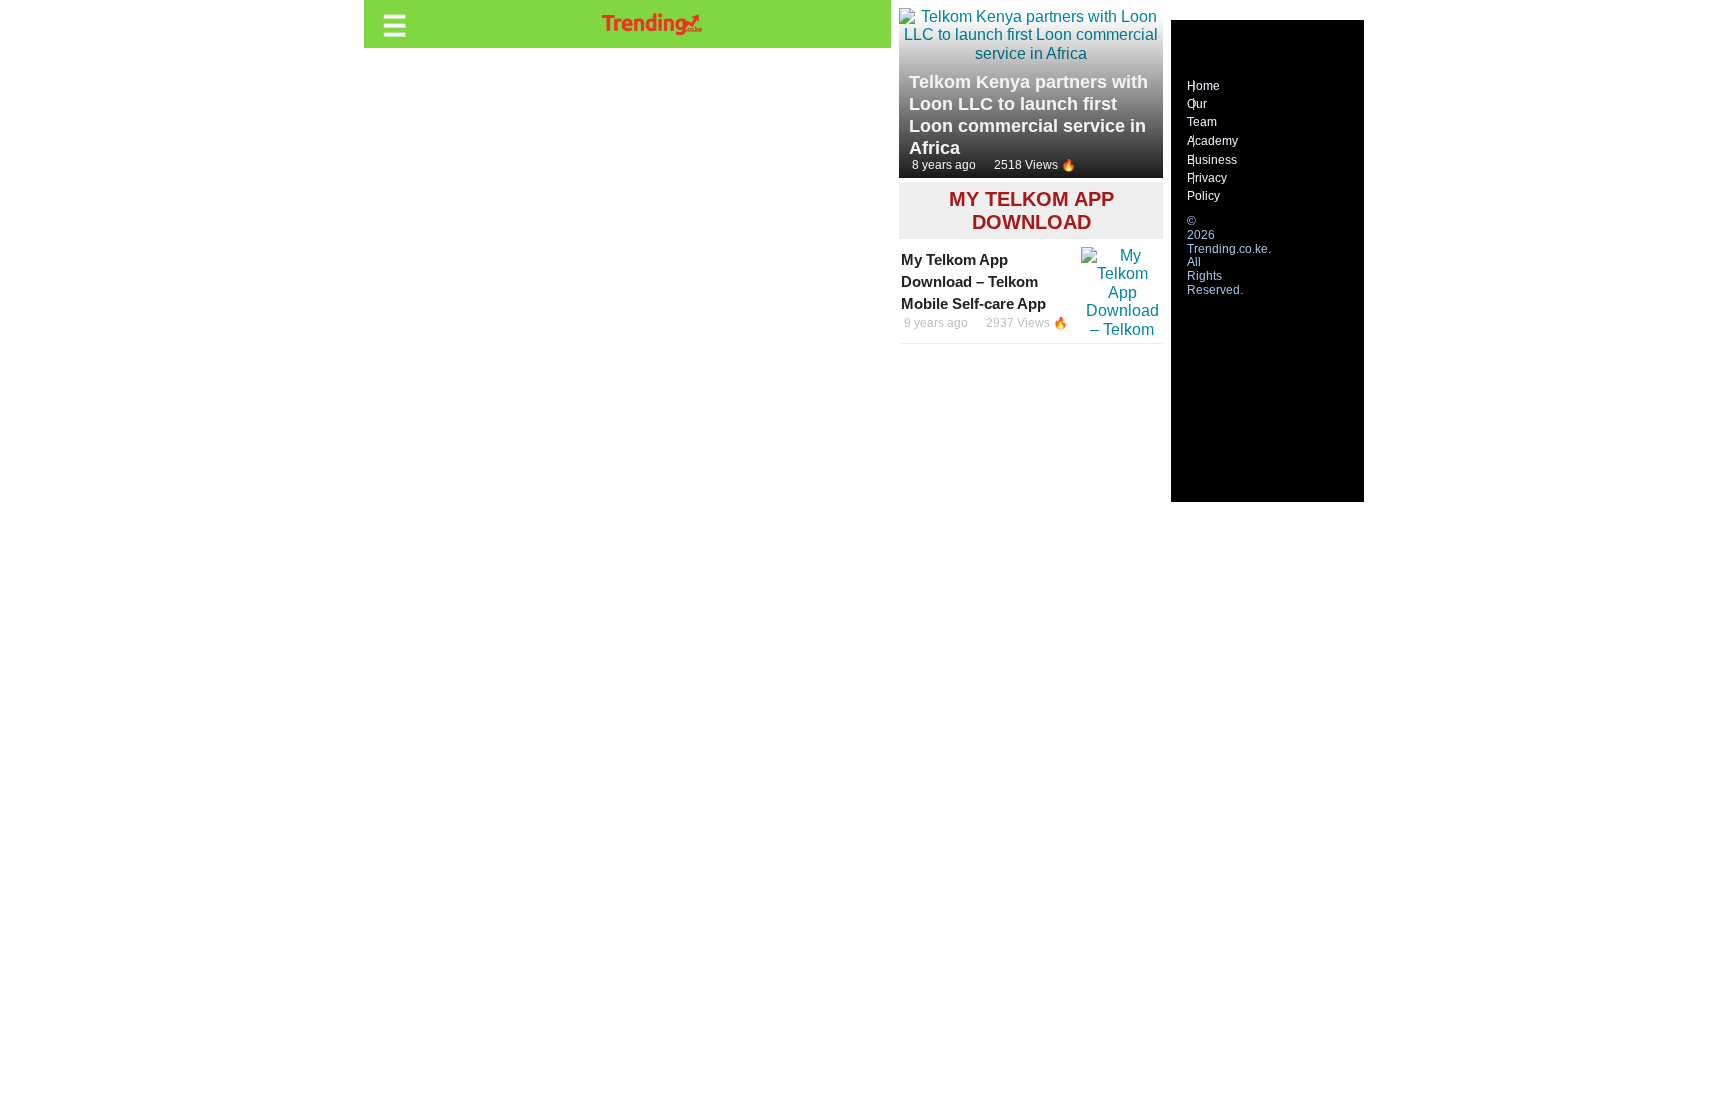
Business (1212, 160)
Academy (1212, 141)
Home (1203, 86)
